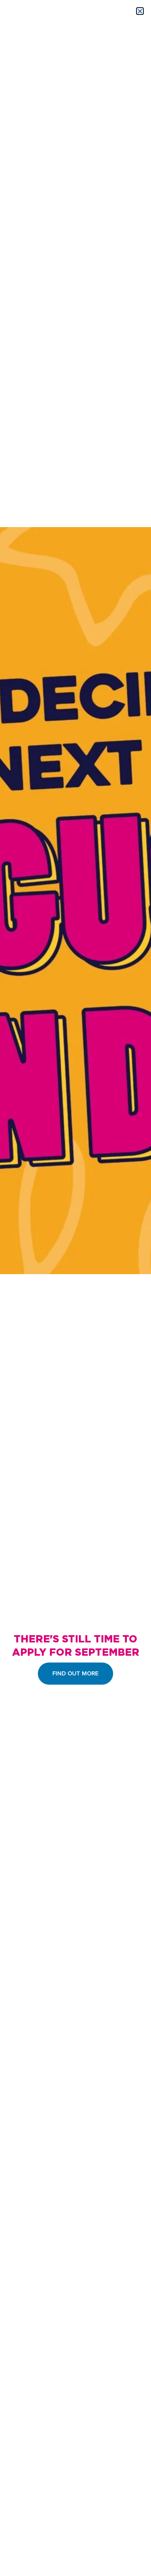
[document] (75, 1288)
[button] (140, 11)
